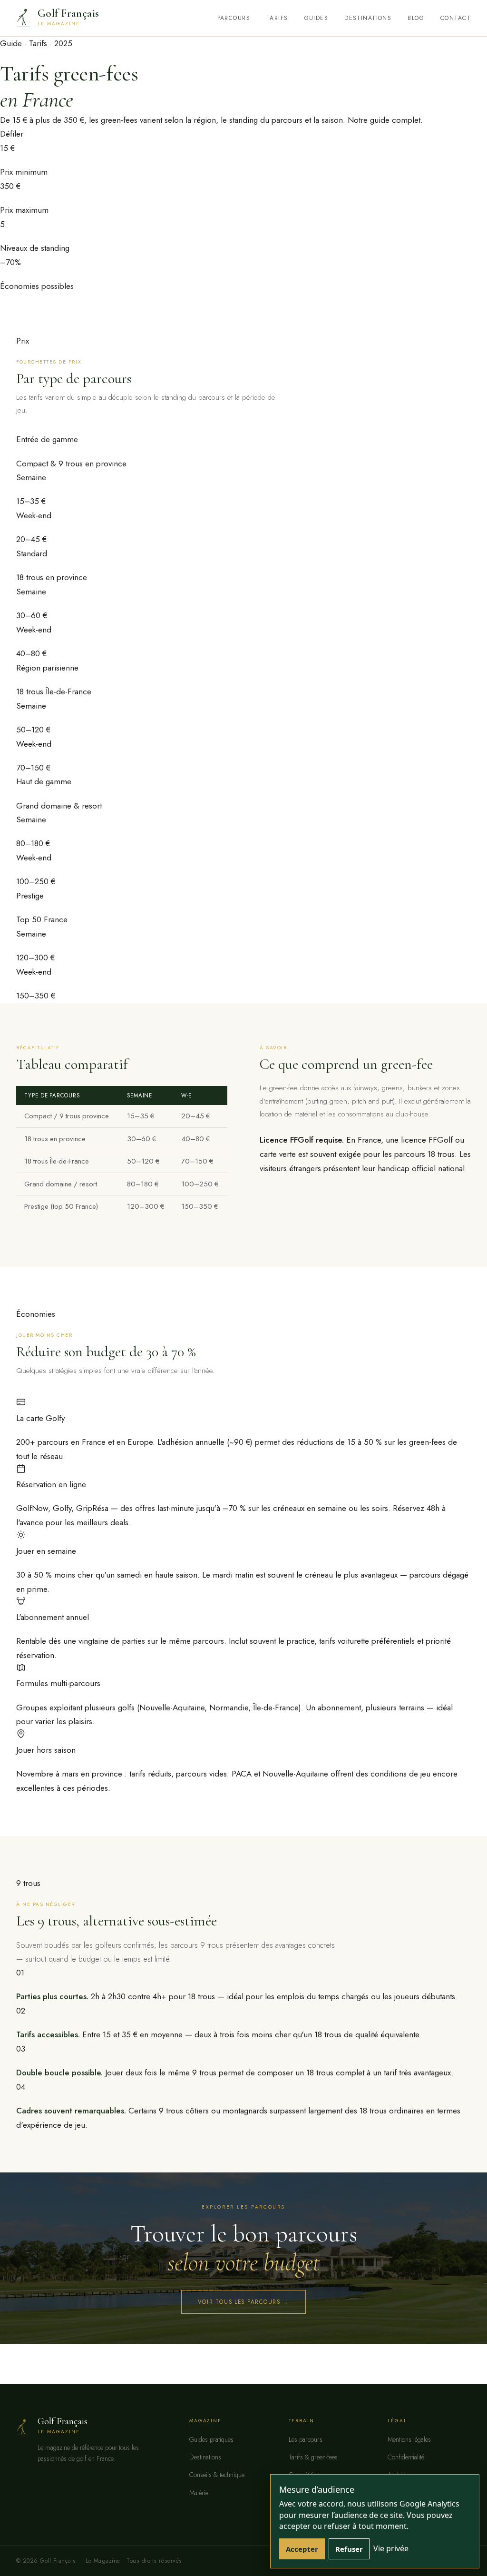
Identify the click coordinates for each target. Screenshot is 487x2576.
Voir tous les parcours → (244, 2302)
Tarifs (277, 18)
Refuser (349, 2549)
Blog (416, 18)
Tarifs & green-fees (313, 2457)
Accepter (302, 2549)
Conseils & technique (217, 2475)
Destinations (368, 18)
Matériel (200, 2493)
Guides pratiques (211, 2439)
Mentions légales (409, 2439)
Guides (317, 18)
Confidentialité (406, 2457)
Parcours (234, 18)
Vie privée (391, 2548)
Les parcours (306, 2439)
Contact (456, 18)
